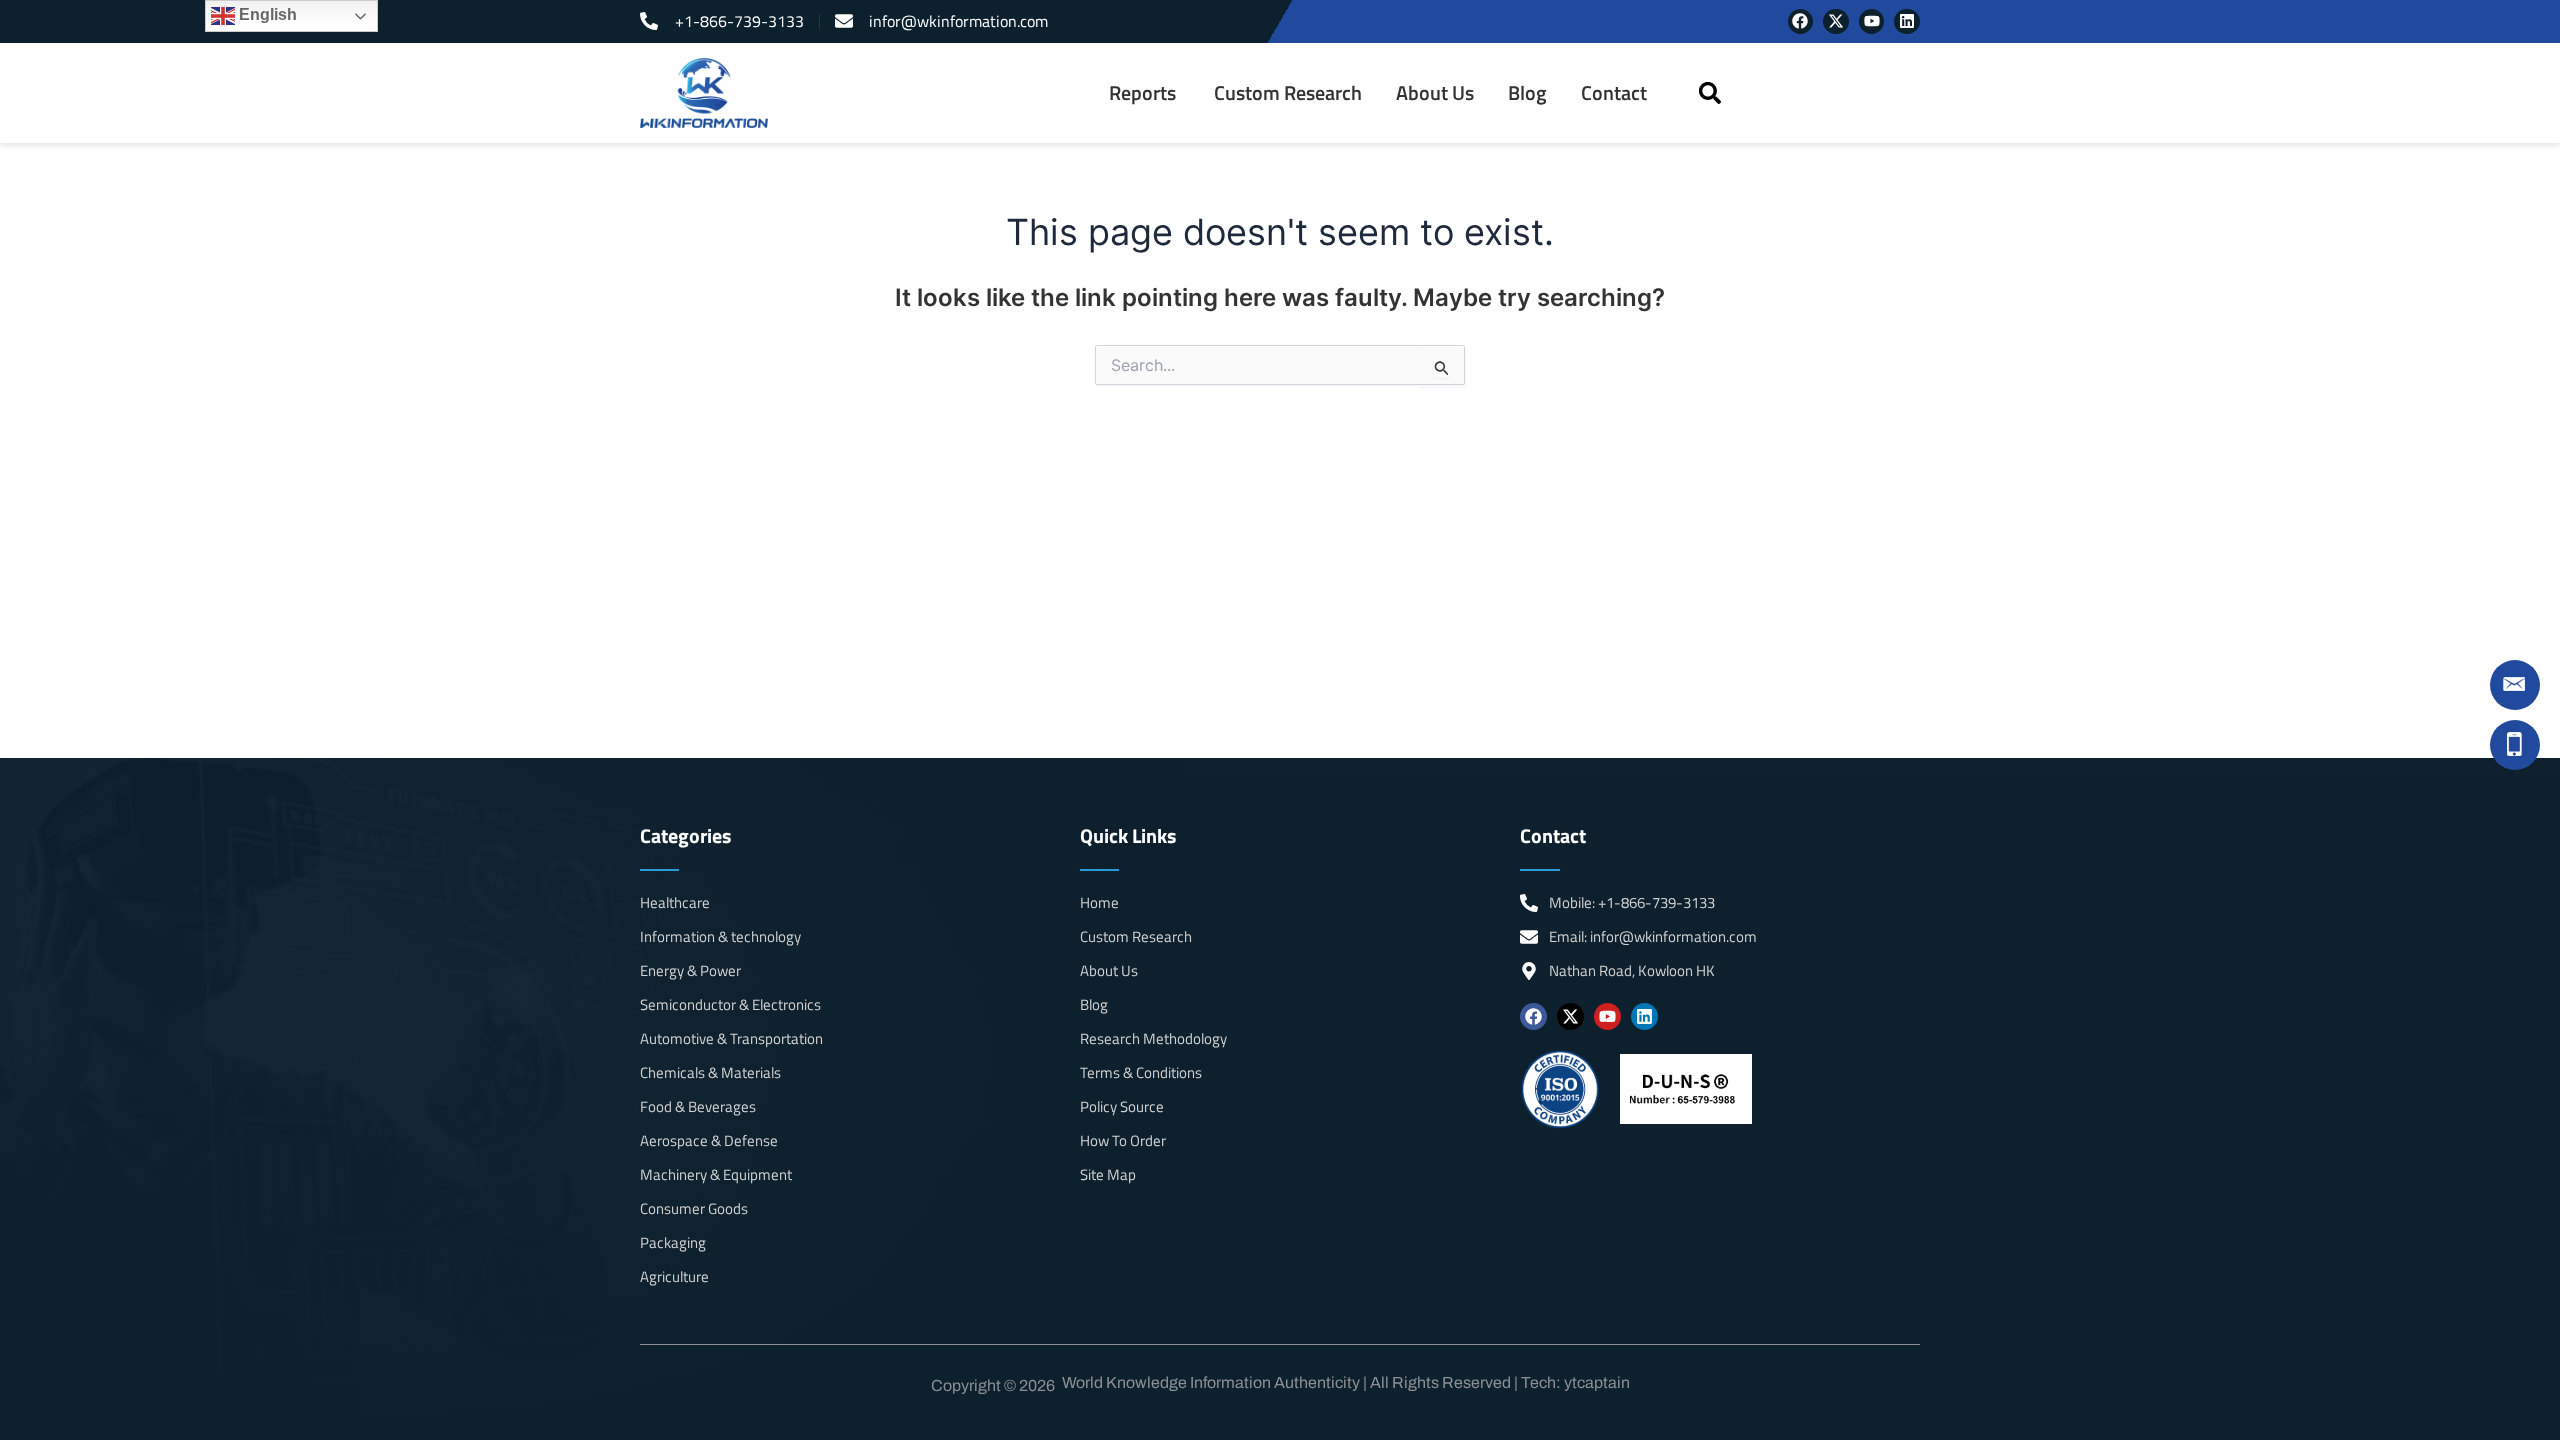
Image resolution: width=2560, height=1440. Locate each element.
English (266, 14)
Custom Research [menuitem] (1288, 93)
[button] (1709, 93)
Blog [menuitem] (1527, 93)
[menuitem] (1144, 93)
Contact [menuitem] (1614, 93)
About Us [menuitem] (1435, 93)
